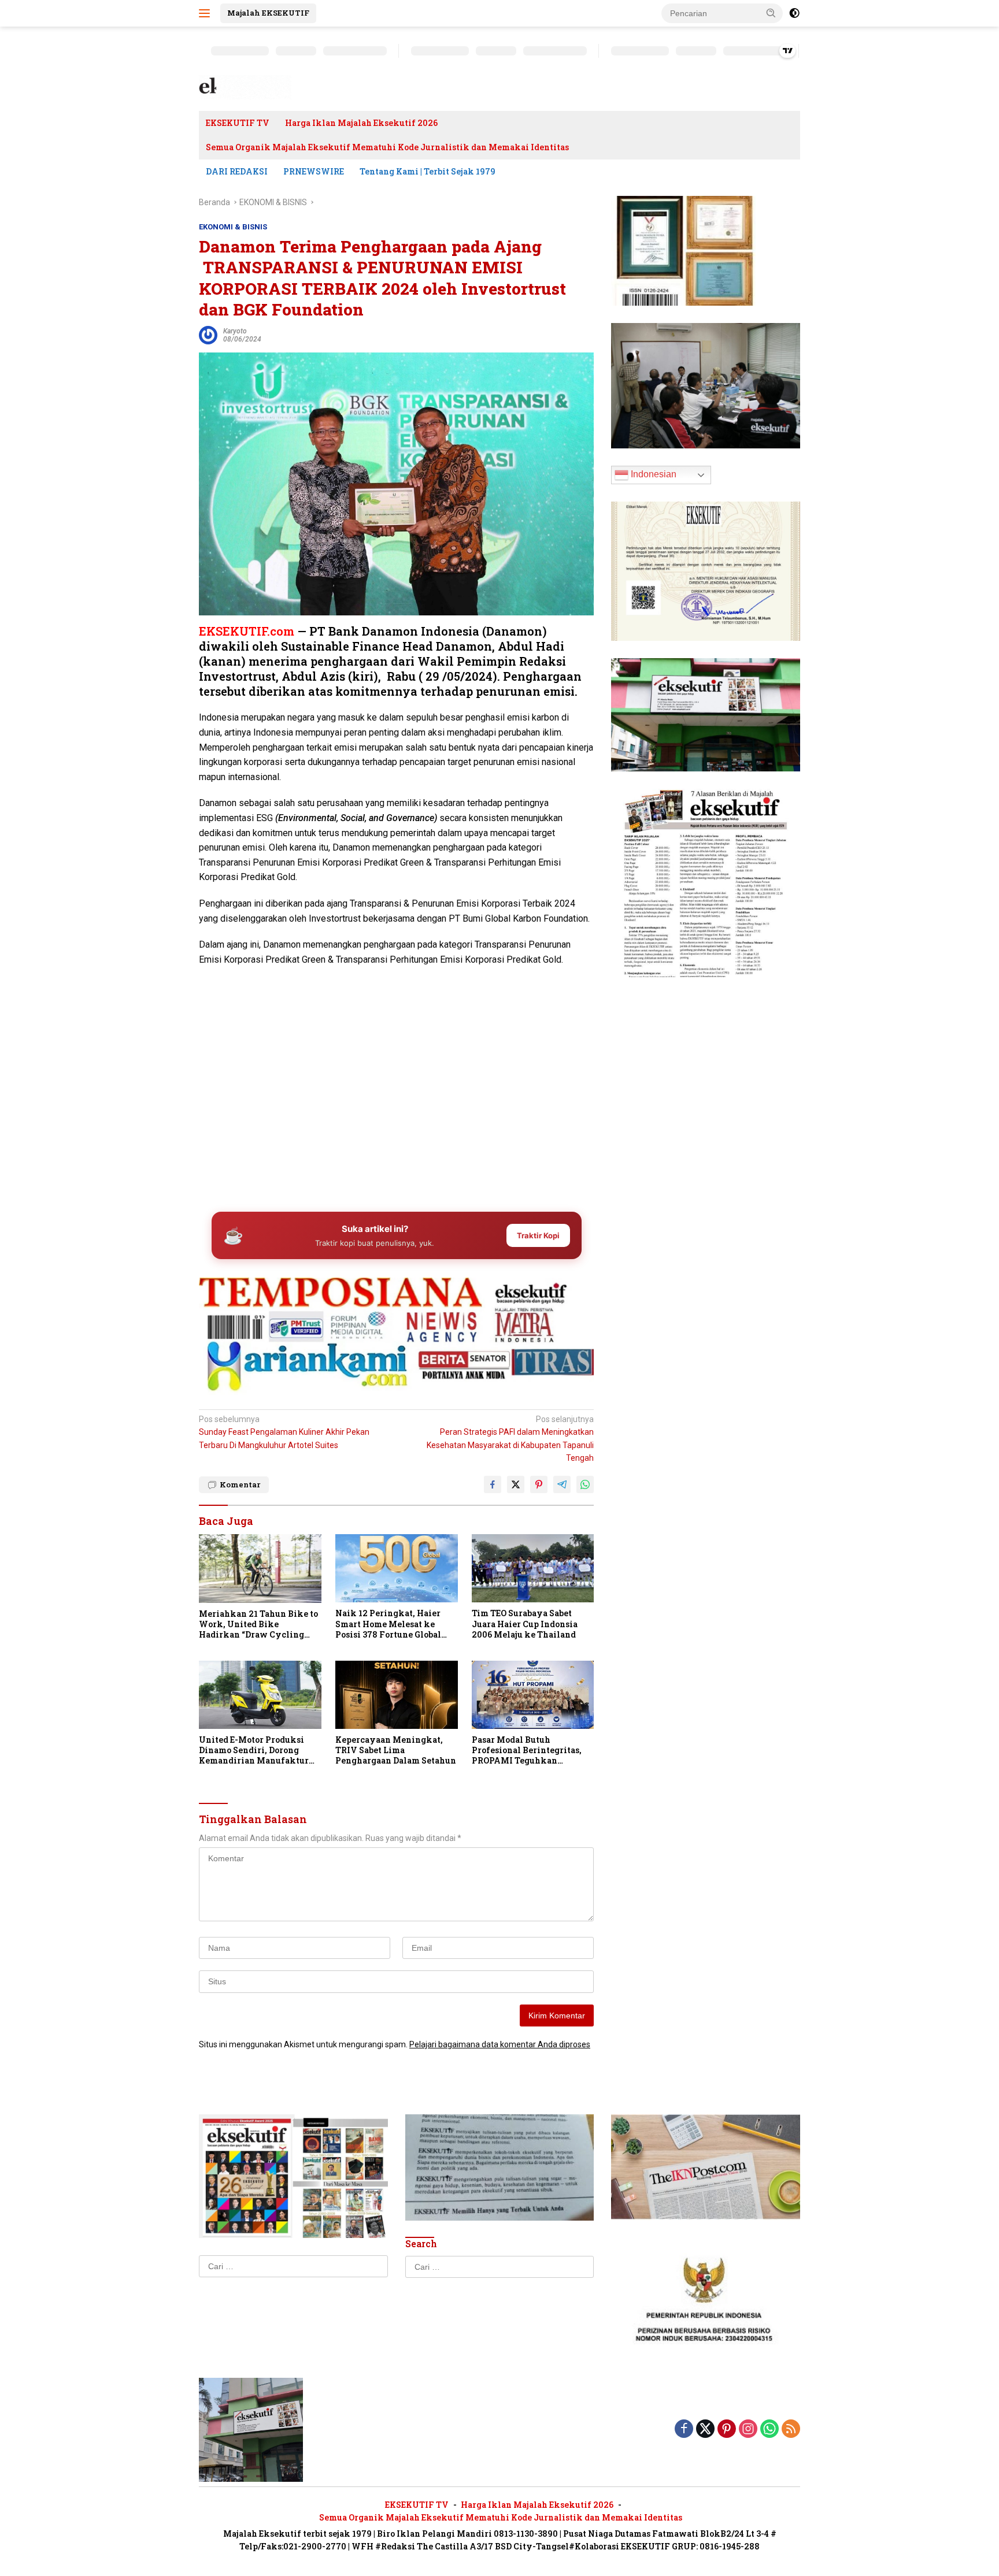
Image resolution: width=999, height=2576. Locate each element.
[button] (771, 13)
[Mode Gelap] (794, 13)
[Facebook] (684, 2430)
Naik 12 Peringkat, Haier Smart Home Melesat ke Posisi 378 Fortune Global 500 (388, 1624)
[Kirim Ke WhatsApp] (585, 1484)
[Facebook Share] (493, 1484)
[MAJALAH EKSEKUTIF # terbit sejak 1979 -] (251, 2429)
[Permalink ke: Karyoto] (208, 335)
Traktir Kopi (538, 1235)
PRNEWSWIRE (314, 171)
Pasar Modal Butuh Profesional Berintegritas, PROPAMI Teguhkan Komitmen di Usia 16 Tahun (529, 1751)
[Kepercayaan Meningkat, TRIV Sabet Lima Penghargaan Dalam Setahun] (397, 1695)
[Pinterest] (727, 2430)
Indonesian (652, 474)
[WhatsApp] (769, 2430)
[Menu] (207, 13)
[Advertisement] (396, 1112)
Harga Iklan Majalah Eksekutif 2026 (361, 123)
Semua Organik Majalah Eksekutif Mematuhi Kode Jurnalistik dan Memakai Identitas (387, 147)
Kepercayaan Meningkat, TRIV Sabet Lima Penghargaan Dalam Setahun (396, 1750)
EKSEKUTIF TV (238, 123)
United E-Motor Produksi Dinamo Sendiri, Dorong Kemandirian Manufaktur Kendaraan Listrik (254, 1751)
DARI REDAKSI (237, 171)
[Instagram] (748, 2430)
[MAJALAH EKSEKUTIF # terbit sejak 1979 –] (245, 87)
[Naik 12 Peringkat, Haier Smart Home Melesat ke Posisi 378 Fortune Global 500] (397, 1569)
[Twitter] (705, 2430)
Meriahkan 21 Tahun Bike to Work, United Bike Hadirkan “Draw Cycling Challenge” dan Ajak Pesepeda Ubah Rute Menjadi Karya (259, 1625)
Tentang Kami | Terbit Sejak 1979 (428, 171)
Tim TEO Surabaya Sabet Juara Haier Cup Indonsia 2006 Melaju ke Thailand (525, 1624)
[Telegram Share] (562, 1484)
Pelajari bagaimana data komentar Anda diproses (500, 2044)
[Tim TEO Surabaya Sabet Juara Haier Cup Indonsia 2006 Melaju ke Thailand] (533, 1569)
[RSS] (791, 2430)
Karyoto (235, 331)
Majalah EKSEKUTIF (268, 13)
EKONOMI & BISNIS (233, 227)
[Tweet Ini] (516, 1484)
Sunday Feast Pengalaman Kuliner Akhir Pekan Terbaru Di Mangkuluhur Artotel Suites (284, 1432)
